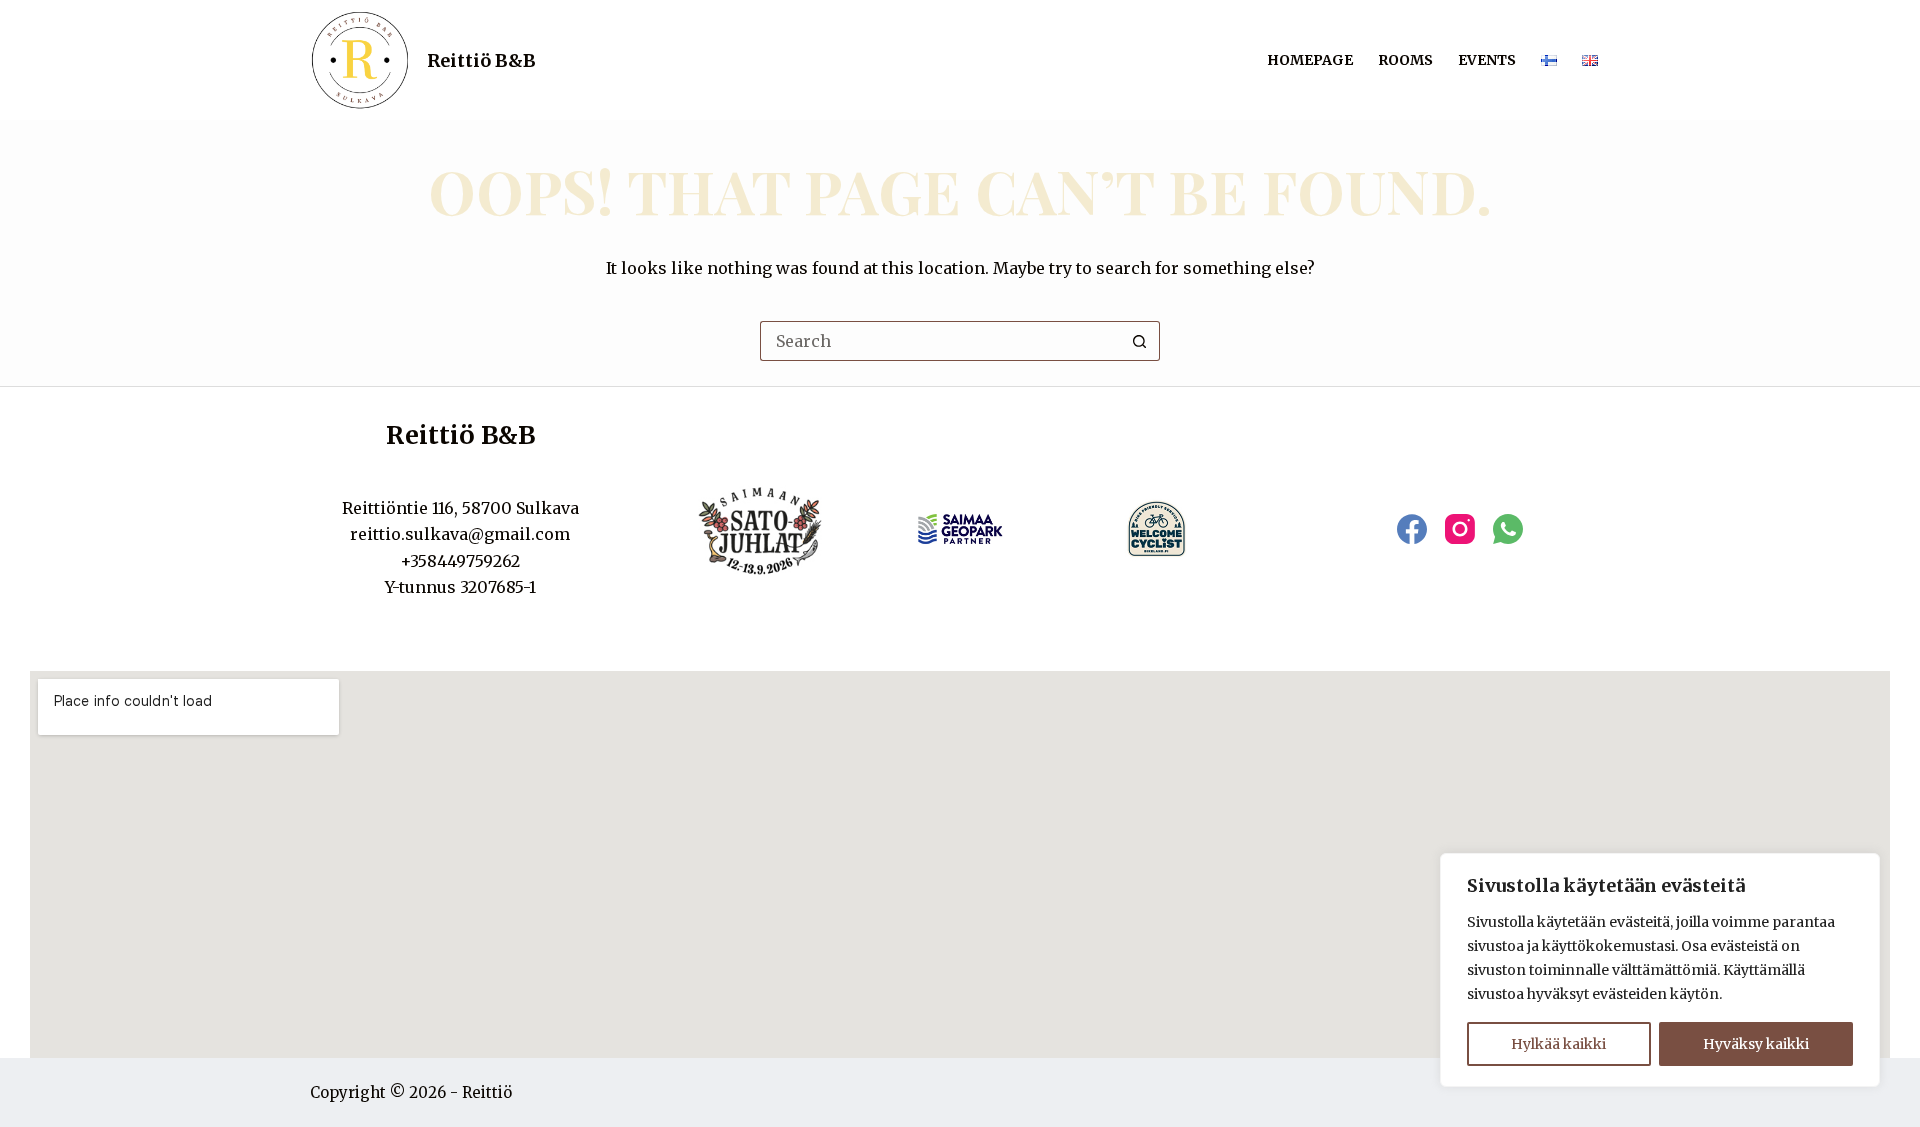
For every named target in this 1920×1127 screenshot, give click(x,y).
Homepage (1310, 60)
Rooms (1405, 60)
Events (1487, 60)
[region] (1660, 970)
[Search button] (1140, 341)
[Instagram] (1460, 529)
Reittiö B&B (481, 60)
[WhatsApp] (1508, 529)
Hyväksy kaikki (1756, 1044)
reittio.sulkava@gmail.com (460, 534)
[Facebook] (1412, 529)
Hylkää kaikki (1558, 1044)
